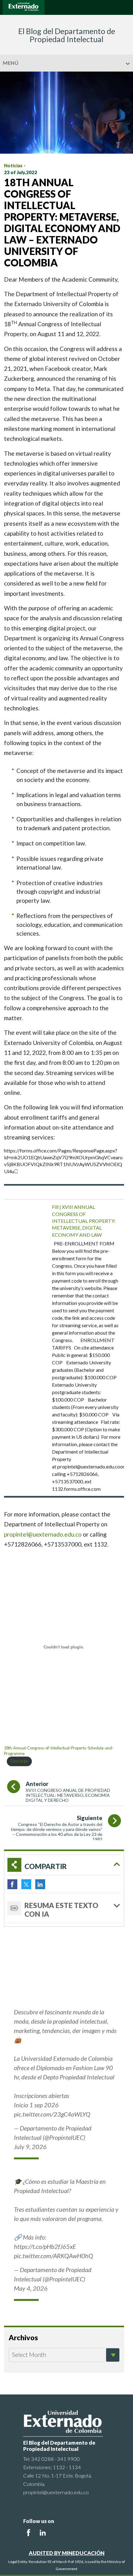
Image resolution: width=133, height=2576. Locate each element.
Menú (11, 63)
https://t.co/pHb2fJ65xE (45, 2246)
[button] (126, 76)
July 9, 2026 (30, 2147)
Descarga (19, 1761)
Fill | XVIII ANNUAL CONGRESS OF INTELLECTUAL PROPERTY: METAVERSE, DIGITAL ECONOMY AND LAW (84, 1221)
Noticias (13, 165)
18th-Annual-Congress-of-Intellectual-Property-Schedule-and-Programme (59, 1751)
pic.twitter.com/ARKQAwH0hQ (54, 2256)
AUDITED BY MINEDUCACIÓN (67, 2553)
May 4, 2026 (31, 2288)
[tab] (64, 1865)
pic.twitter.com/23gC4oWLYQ (52, 2114)
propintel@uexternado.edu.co (43, 1534)
